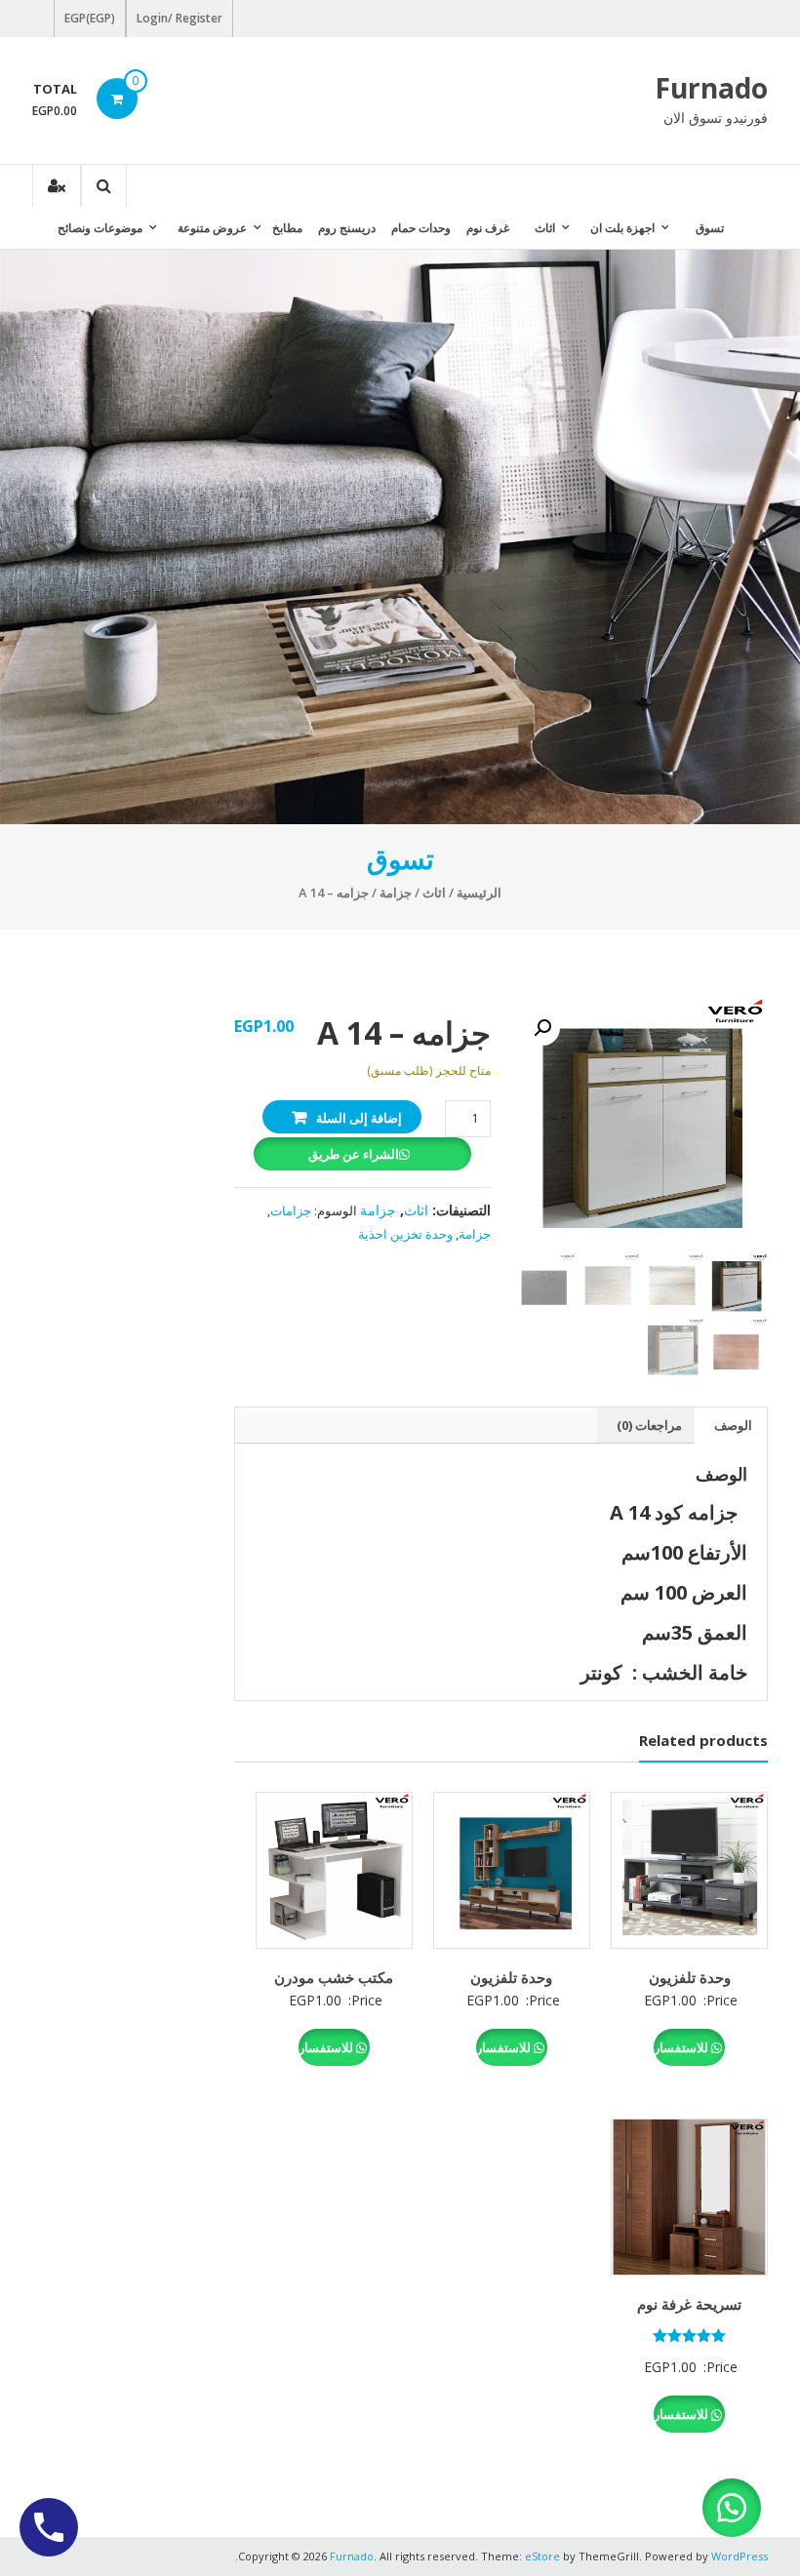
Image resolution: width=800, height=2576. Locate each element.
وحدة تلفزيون (690, 1977)
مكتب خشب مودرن (334, 1977)
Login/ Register (180, 18)
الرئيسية (479, 892)
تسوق (710, 228)
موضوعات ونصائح (100, 228)
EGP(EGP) (90, 18)
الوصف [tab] (733, 1425)
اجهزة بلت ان (622, 228)
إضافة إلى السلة (359, 1118)
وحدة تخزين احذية (405, 1234)
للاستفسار (682, 2047)
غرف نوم (488, 228)
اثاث (545, 228)
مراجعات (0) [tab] (649, 1425)
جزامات (291, 1210)
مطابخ (287, 228)
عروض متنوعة (212, 228)
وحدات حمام (421, 228)
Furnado (711, 88)
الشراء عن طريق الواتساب (357, 1158)
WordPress (740, 2556)
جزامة (396, 892)
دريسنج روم (347, 228)
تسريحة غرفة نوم (689, 2304)
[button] (542, 1028)
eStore (542, 2556)
